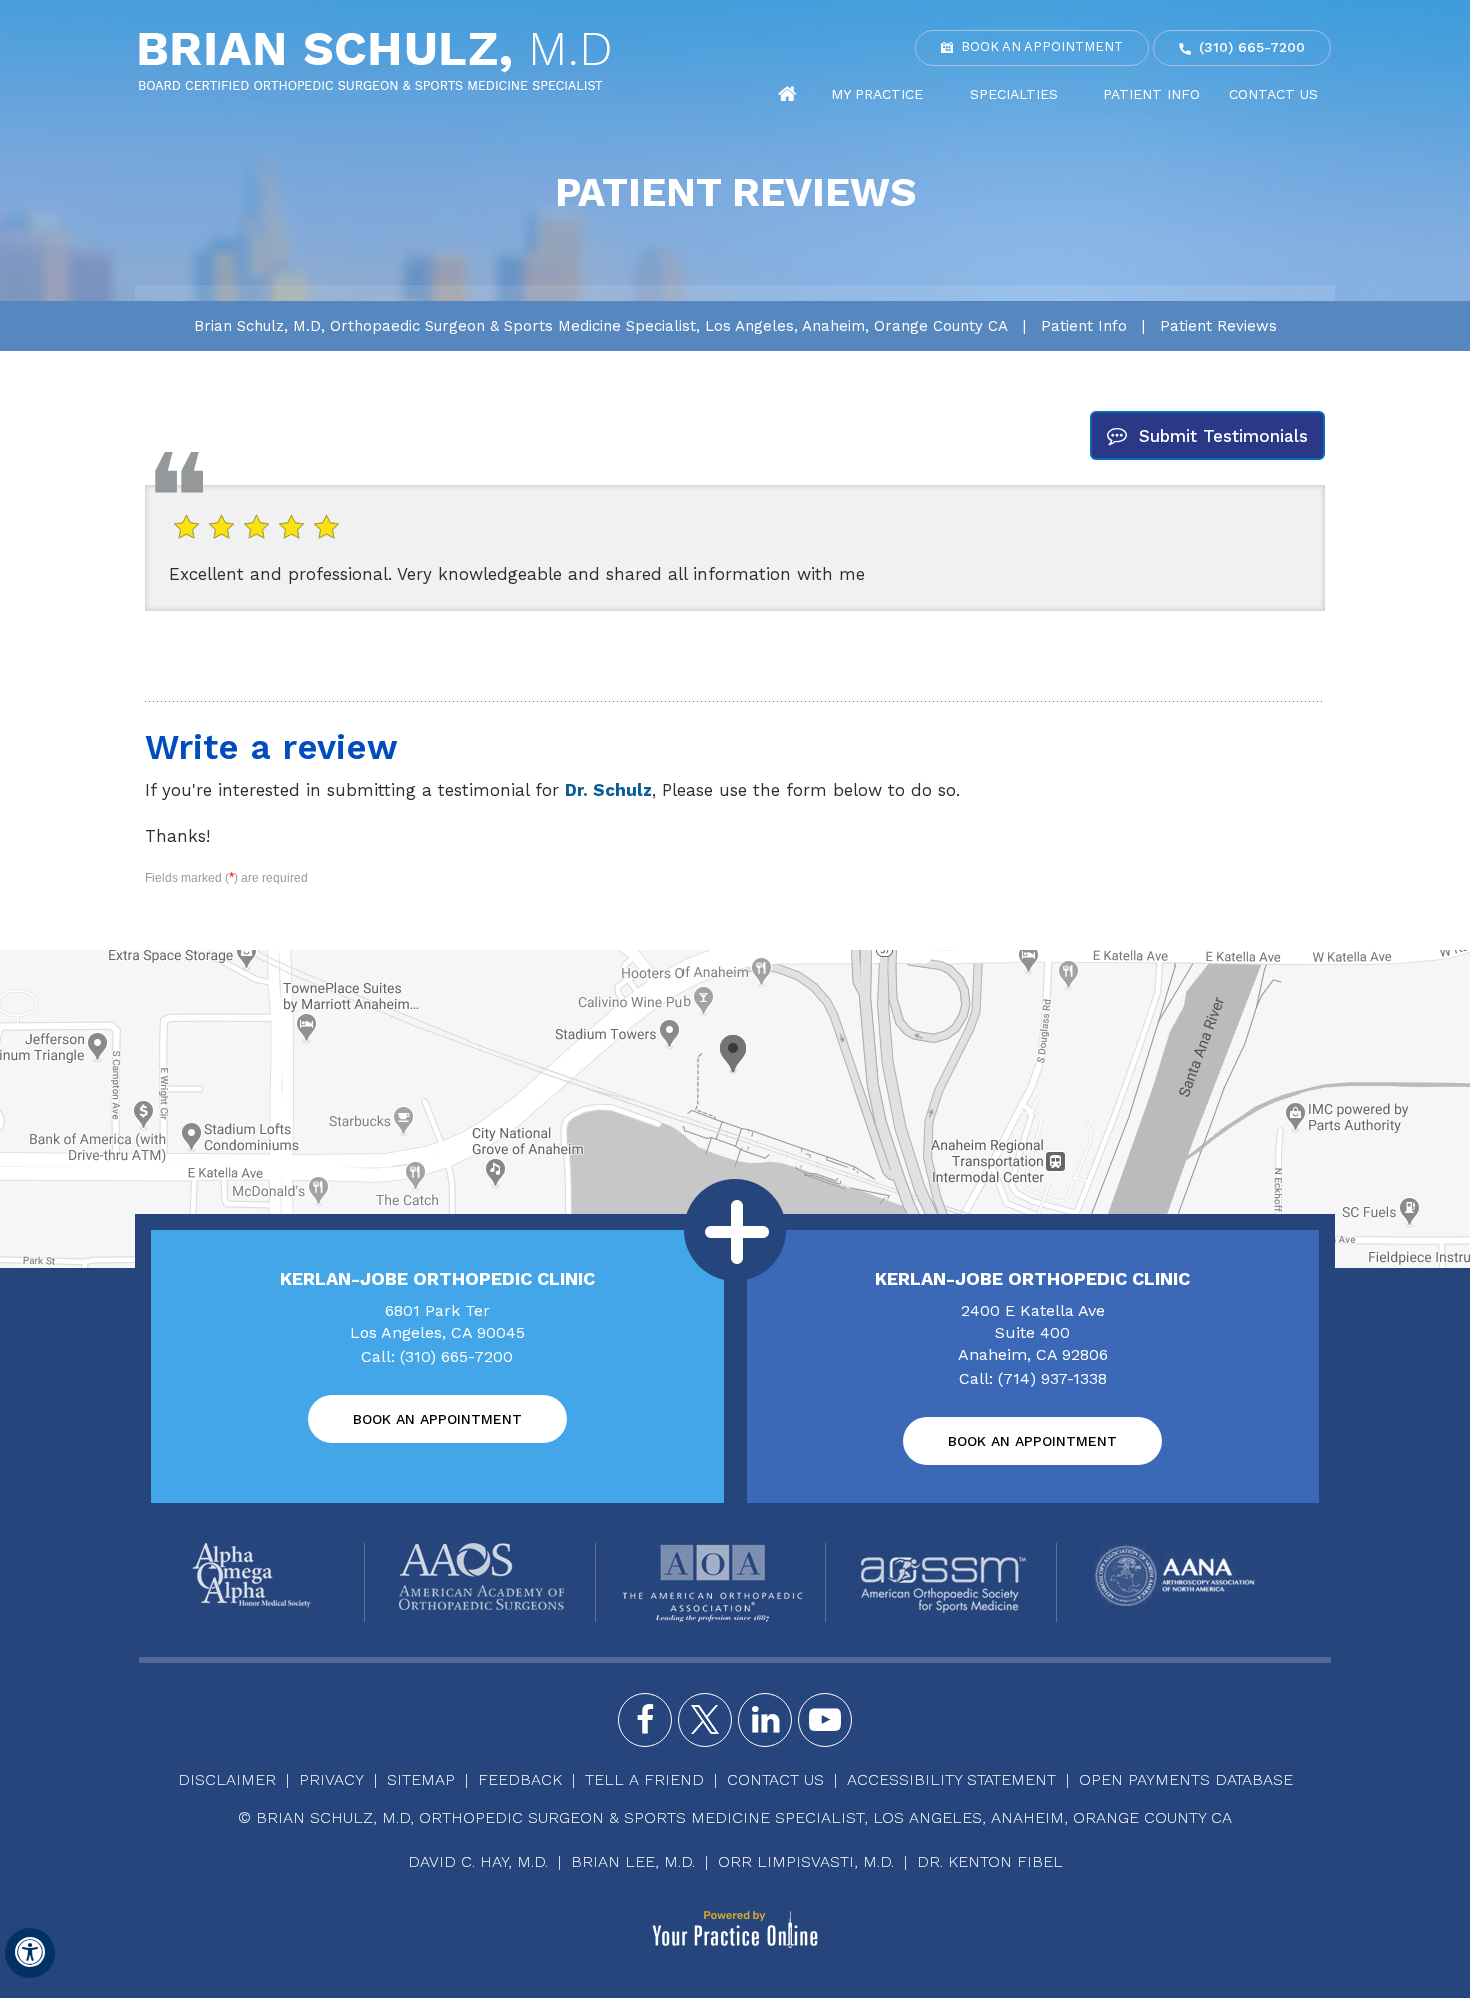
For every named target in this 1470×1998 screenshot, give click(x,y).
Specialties (1014, 94)
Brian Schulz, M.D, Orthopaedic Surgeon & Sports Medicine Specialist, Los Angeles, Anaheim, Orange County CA (601, 326)
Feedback (520, 1779)
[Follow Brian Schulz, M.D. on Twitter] (705, 1720)
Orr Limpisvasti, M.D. (806, 1861)
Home (788, 95)
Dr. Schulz (608, 790)
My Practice (877, 94)
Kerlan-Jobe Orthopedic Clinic (437, 1278)
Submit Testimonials (1223, 436)
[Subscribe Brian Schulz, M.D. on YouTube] (825, 1720)
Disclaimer (227, 1779)
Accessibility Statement (951, 1779)
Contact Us (1273, 94)
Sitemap (421, 1779)
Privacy (331, 1779)
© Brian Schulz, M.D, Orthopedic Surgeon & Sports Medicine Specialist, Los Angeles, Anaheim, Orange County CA (735, 1817)
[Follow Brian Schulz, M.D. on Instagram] (765, 1720)
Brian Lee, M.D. (633, 1861)
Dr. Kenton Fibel (990, 1861)
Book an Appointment (1042, 46)
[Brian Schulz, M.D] (375, 60)
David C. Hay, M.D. (478, 1861)
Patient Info (1151, 94)
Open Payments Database (1186, 1779)
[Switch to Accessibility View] (30, 1953)
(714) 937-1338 (1052, 1378)
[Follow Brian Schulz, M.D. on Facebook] (645, 1720)
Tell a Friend (644, 1779)
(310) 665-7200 (1252, 47)
